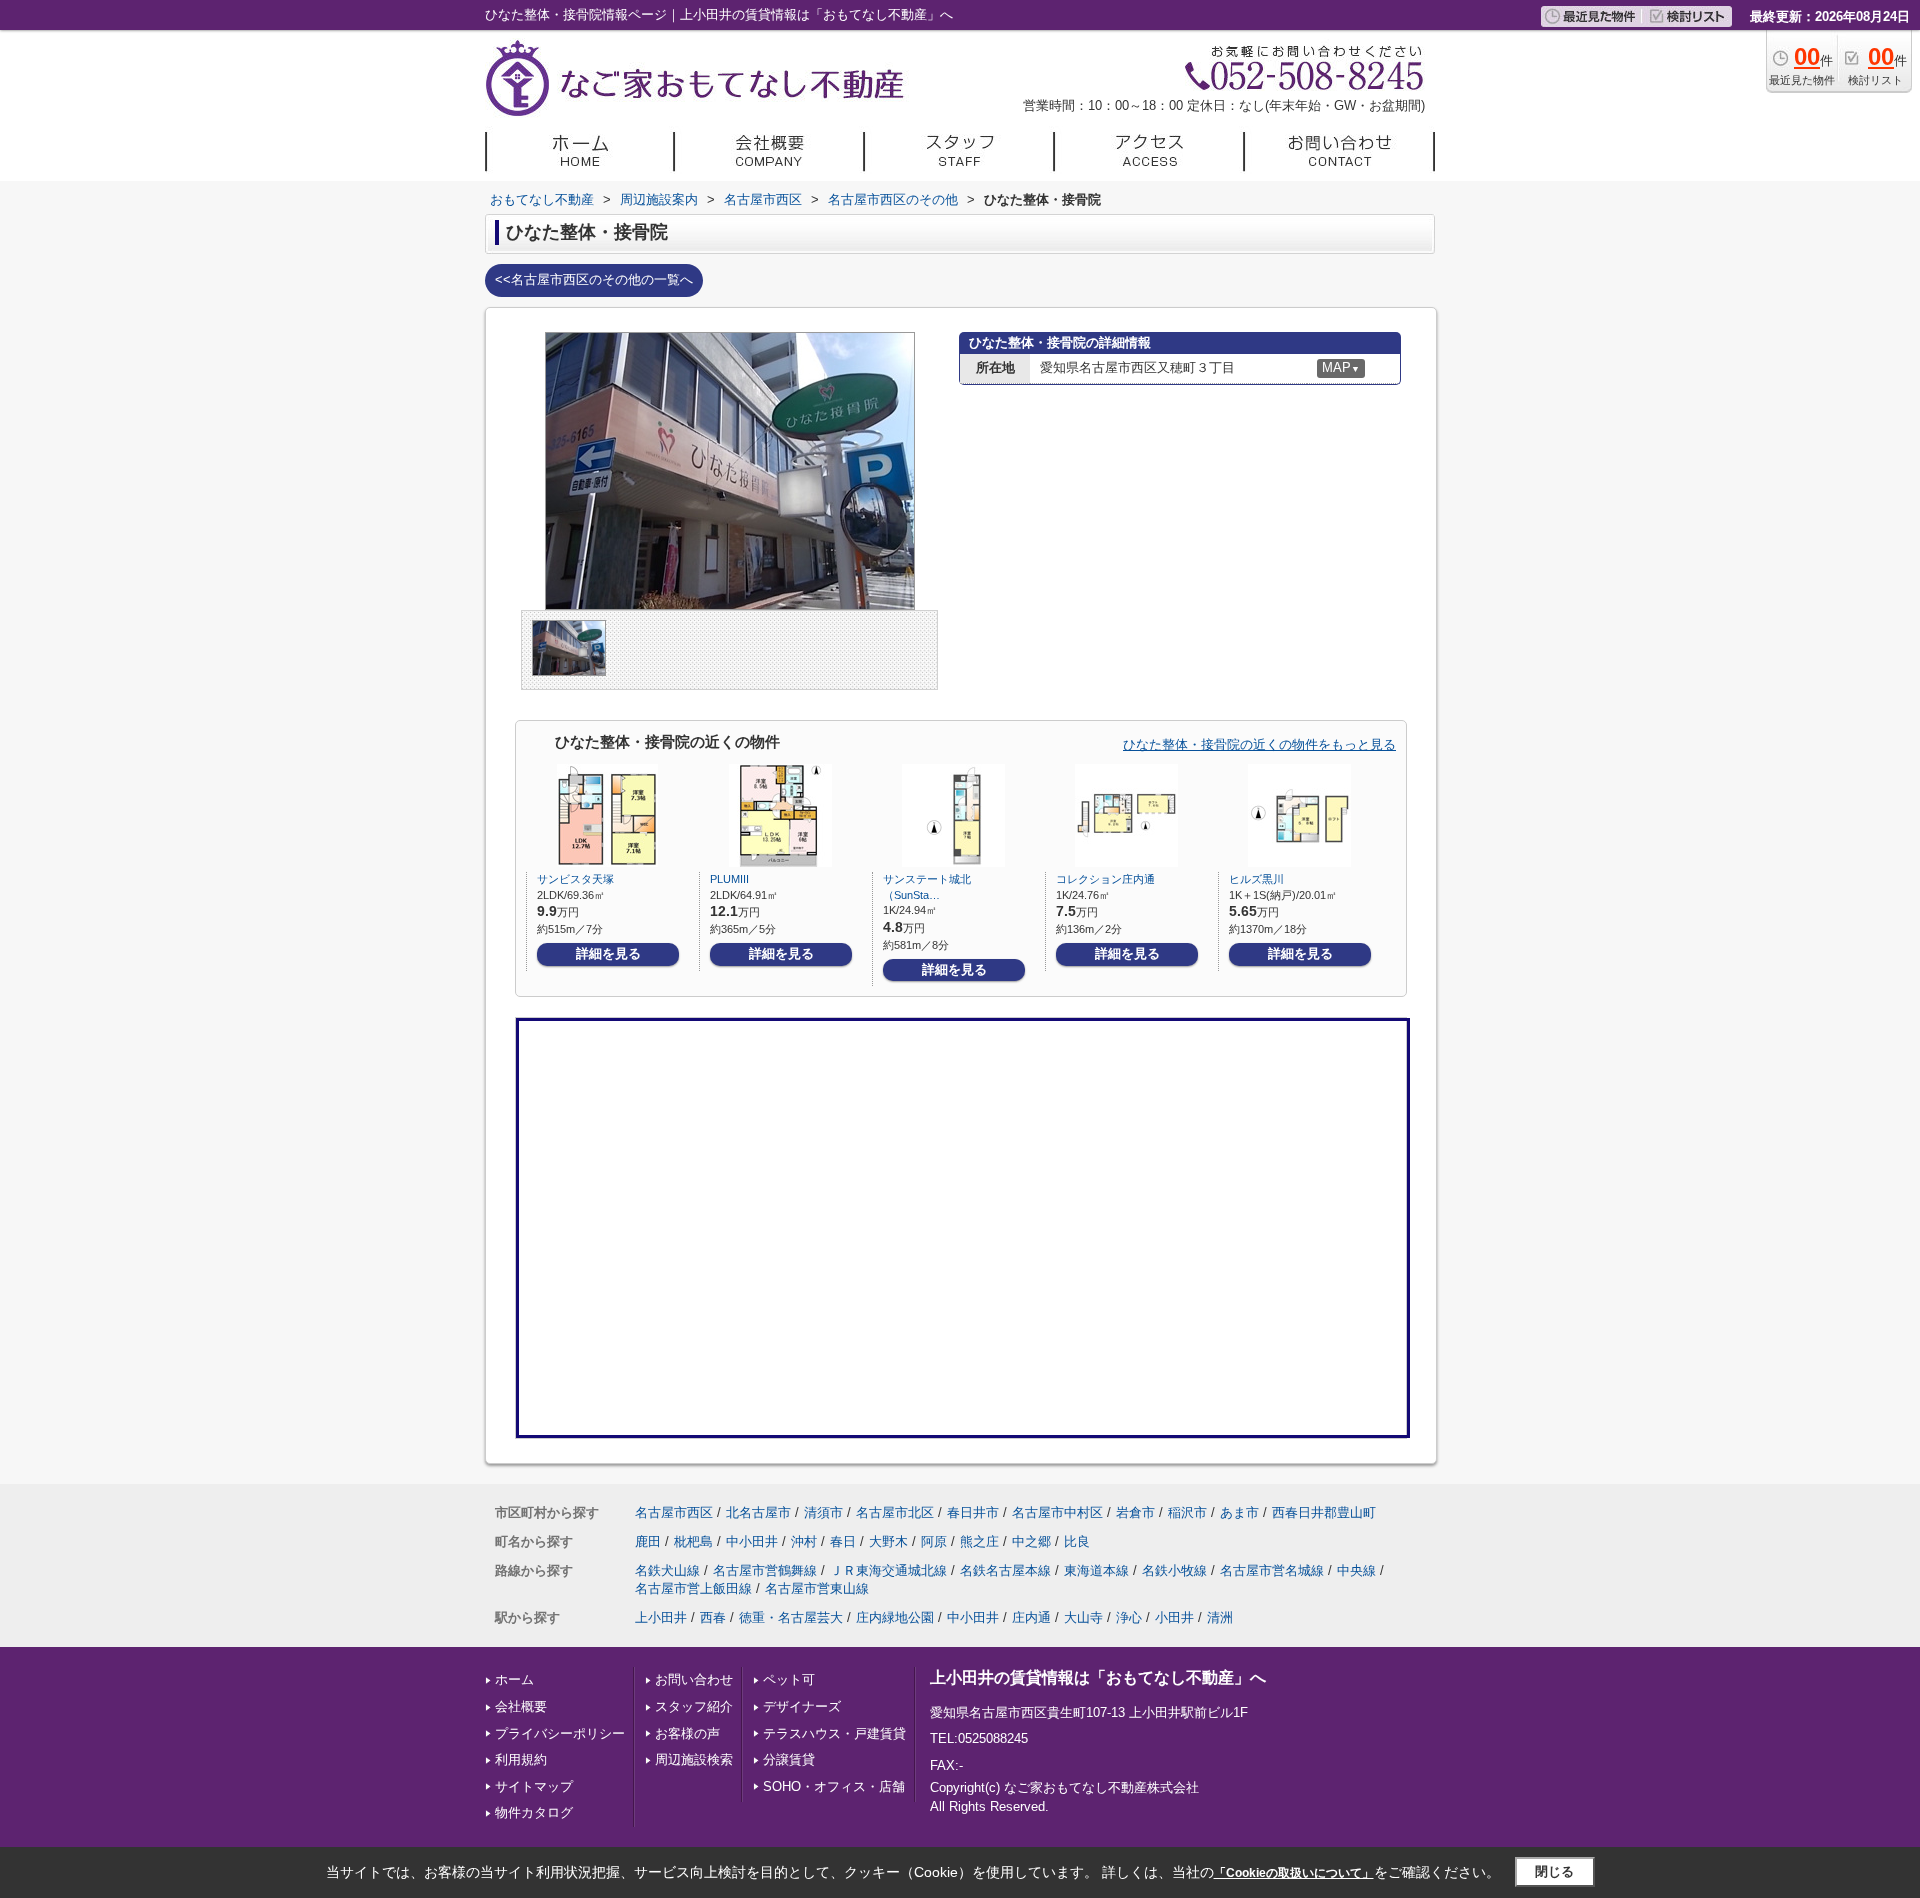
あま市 (1239, 1512)
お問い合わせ (694, 1679)
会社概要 (521, 1706)
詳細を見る (608, 953)
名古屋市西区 (674, 1512)
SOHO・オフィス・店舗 (834, 1786)
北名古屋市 (758, 1512)
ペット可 (789, 1679)
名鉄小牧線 (1174, 1570)
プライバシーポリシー (560, 1733)
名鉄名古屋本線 (1005, 1570)
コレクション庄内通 (1105, 879)
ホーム (514, 1679)
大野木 (888, 1541)
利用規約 (521, 1759)
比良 (1077, 1541)
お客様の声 (687, 1733)
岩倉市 (1135, 1512)
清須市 (823, 1512)
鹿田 (648, 1541)
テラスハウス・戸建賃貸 (834, 1733)
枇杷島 (693, 1541)
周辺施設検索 (694, 1759)
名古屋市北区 (895, 1512)
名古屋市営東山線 (817, 1588)
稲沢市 (1187, 1512)
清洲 (1220, 1617)
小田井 (1174, 1617)
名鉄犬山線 (667, 1570)
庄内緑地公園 (895, 1617)
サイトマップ (534, 1786)
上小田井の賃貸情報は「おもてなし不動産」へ (1098, 1677)
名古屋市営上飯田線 (693, 1588)
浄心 (1129, 1617)
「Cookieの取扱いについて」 (1294, 1873)
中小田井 (752, 1541)
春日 (843, 1541)
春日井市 (973, 1512)
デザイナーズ (802, 1706)
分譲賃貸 (789, 1759)
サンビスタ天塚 (575, 879)
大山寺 (1083, 1617)
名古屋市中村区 (1057, 1512)
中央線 (1356, 1570)
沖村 (804, 1541)
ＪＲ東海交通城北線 (888, 1570)
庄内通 (1031, 1617)
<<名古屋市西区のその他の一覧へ (594, 279)
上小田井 (661, 1617)
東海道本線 (1096, 1570)
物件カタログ (534, 1812)
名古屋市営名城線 (1272, 1570)
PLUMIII (729, 879)
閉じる (1554, 1871)
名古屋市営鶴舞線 (765, 1570)
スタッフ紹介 (694, 1706)
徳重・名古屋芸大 (791, 1617)
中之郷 (1031, 1541)
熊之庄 (979, 1541)
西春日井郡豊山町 (1324, 1512)
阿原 (934, 1541)
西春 (713, 1617)
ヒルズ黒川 (1256, 879)
